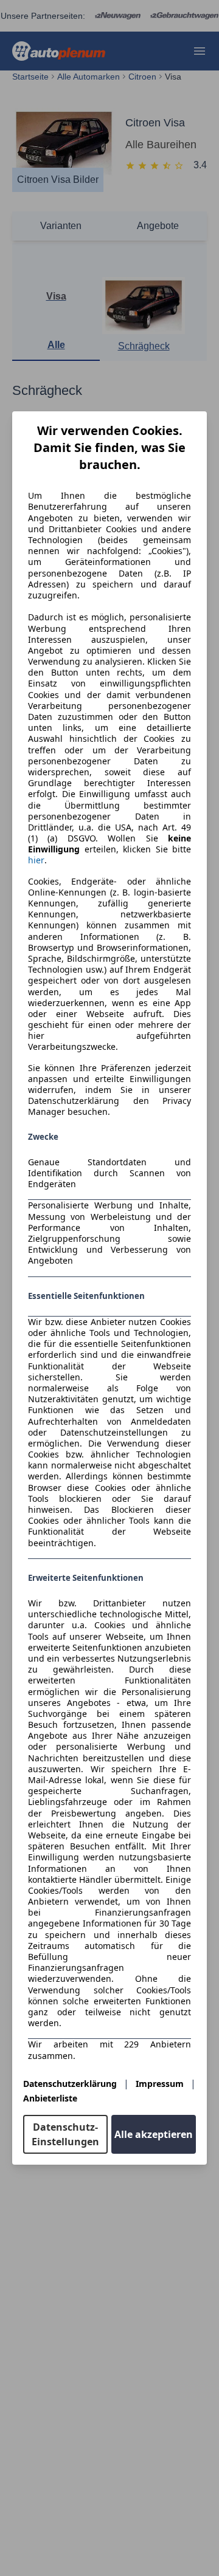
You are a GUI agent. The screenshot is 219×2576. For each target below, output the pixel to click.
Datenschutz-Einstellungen (65, 2134)
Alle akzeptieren (154, 2134)
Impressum (160, 2084)
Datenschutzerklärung (70, 2084)
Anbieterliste (50, 2098)
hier (36, 860)
